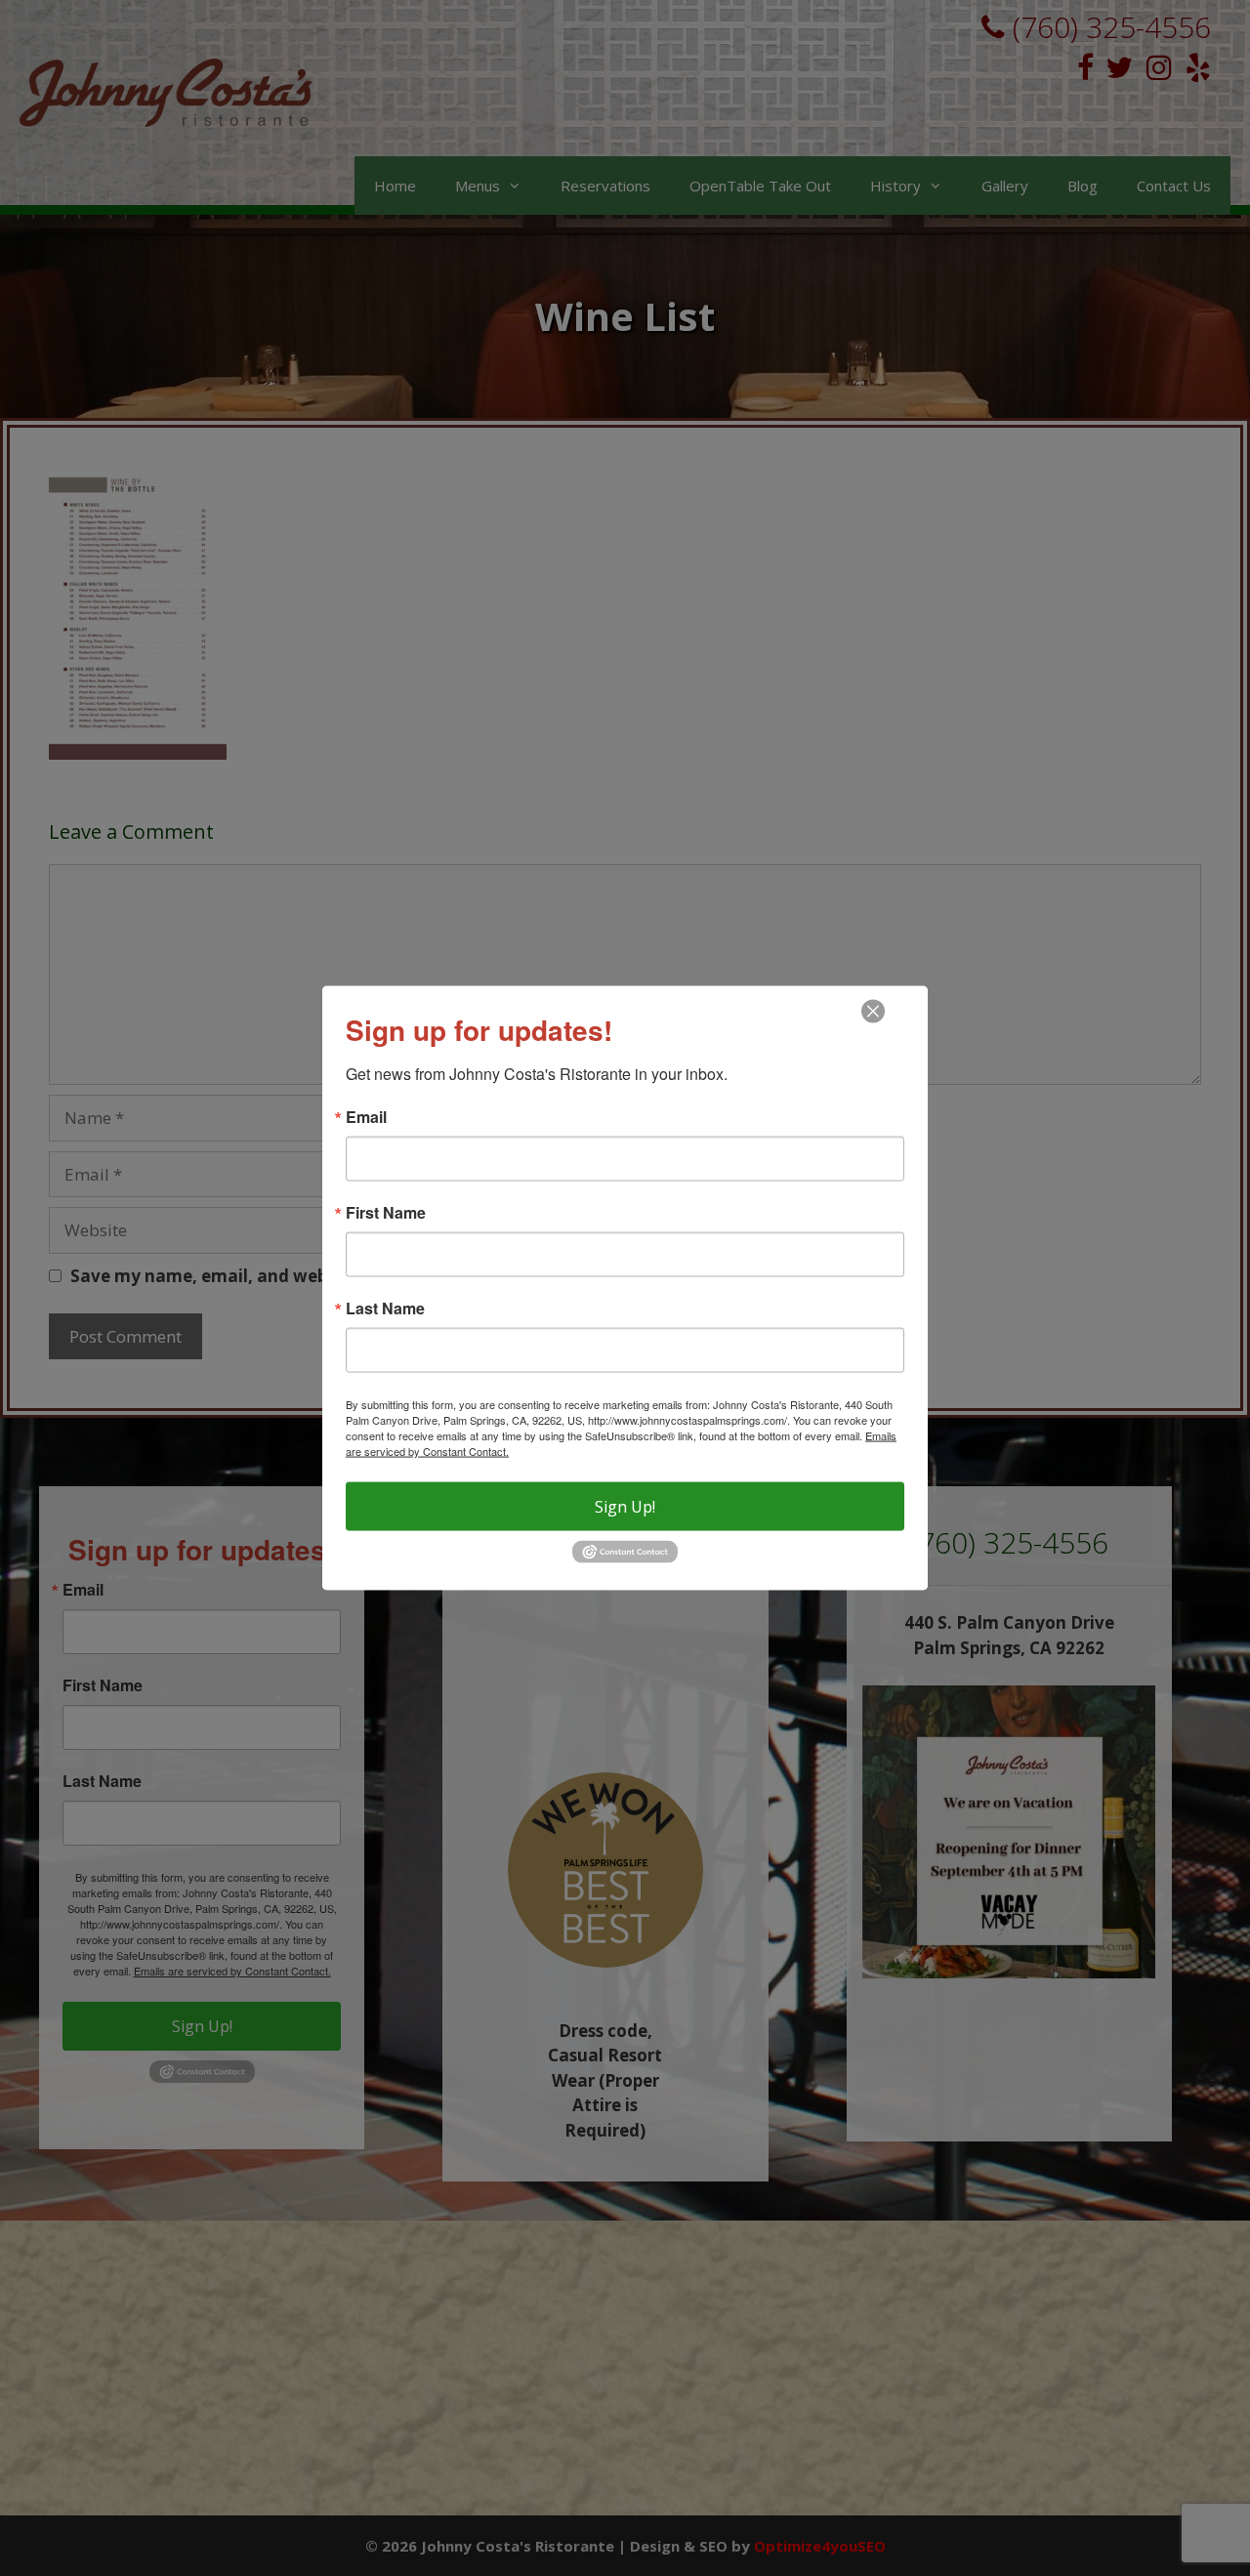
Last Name (385, 1309)
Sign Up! (625, 1507)
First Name (386, 1213)
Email (366, 1117)
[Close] (873, 1012)
